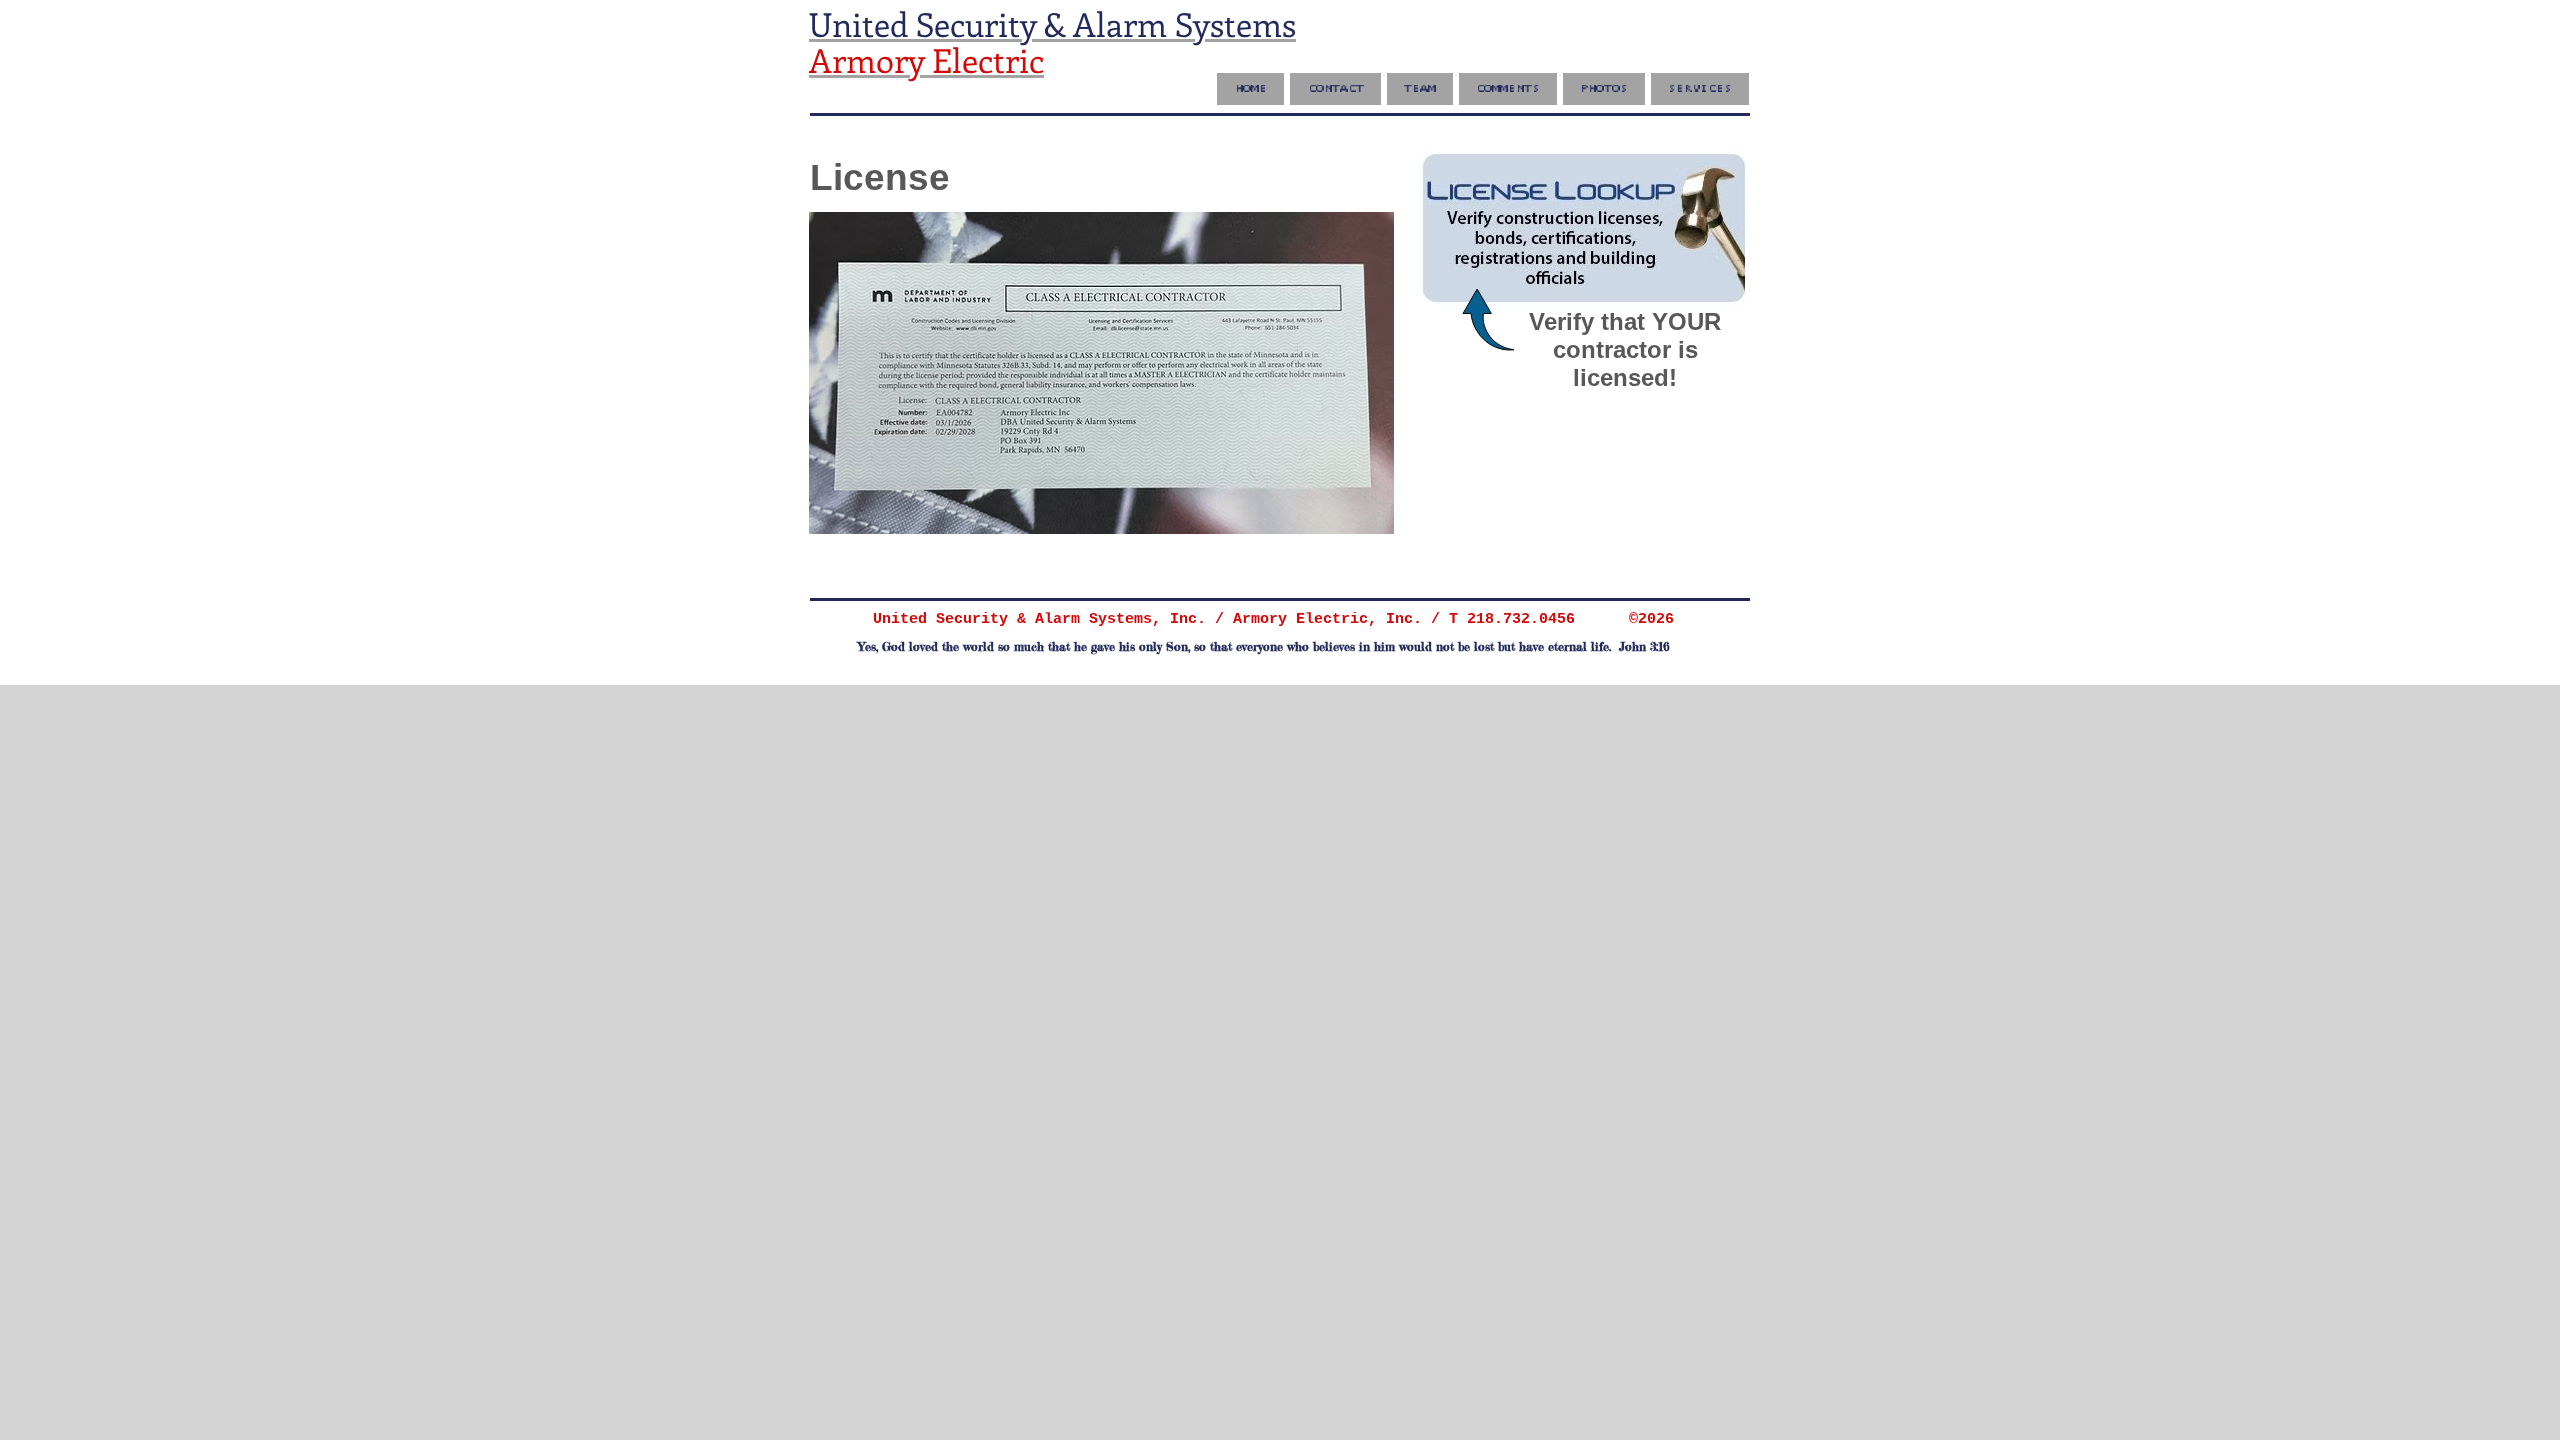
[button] (1508, 89)
